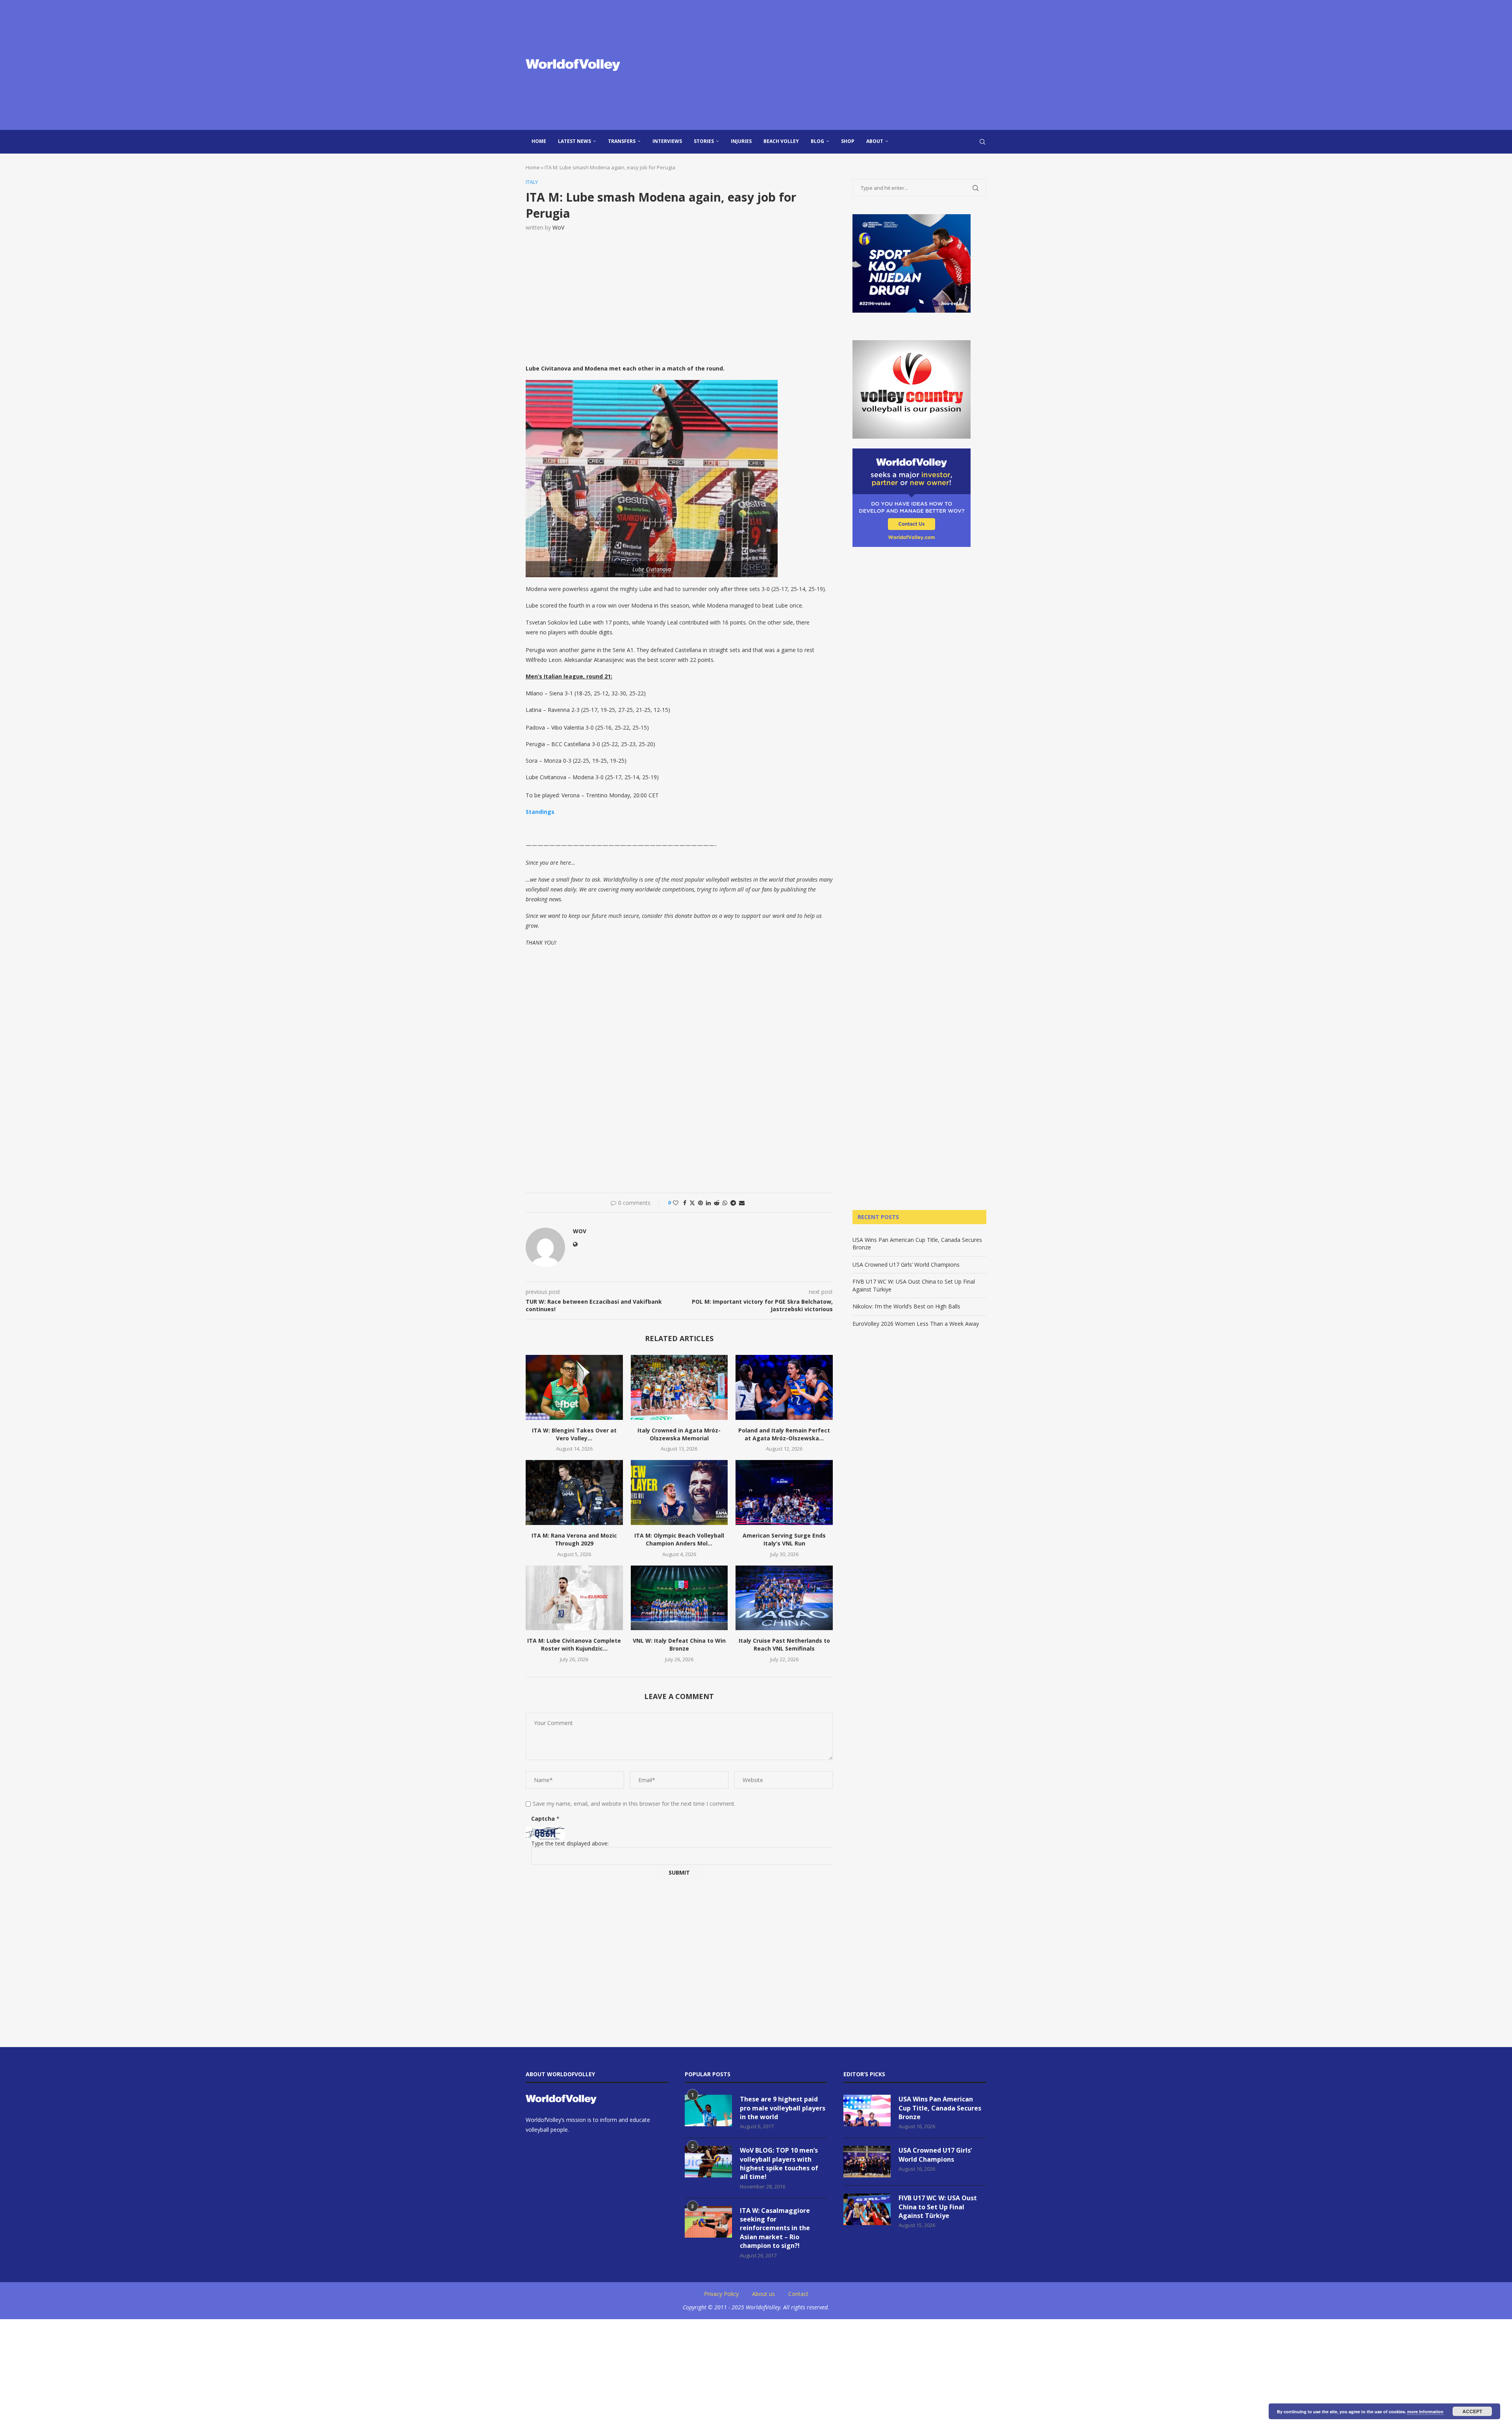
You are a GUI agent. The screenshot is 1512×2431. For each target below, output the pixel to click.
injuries (741, 141)
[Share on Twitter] (692, 1203)
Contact (798, 2294)
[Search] (982, 142)
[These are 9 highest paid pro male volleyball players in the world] (708, 2110)
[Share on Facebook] (685, 1203)
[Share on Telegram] (733, 1203)
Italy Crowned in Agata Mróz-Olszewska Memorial (679, 1434)
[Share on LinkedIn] (708, 1203)
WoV (558, 227)
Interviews (667, 141)
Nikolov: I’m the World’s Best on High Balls (906, 1306)
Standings (540, 812)
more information (1425, 2412)
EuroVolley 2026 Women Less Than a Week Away (916, 1324)
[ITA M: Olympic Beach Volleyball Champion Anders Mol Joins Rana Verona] (679, 1492)
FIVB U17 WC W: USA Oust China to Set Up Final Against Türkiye (938, 2207)
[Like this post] (676, 1203)
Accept (1472, 2411)
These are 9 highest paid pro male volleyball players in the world (783, 2108)
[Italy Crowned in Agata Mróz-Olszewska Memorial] (679, 1387)
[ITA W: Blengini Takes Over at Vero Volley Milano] (574, 1387)
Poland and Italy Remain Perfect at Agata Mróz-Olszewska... (784, 1434)
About (875, 141)
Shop (848, 141)
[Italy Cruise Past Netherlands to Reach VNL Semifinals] (784, 1598)
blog (817, 141)
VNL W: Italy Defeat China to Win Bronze (679, 1644)
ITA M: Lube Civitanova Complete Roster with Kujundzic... (574, 1644)
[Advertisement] (835, 65)
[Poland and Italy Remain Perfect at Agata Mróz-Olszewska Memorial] (784, 1387)
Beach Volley (781, 141)
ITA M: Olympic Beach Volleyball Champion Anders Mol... (679, 1539)
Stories (704, 141)
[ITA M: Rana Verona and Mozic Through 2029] (574, 1492)
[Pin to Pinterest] (700, 1203)
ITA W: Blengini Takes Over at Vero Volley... (574, 1434)
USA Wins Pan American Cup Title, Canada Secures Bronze (940, 2108)
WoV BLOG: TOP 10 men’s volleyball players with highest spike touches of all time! (779, 2163)
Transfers (622, 141)
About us (763, 2294)
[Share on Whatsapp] (725, 1203)
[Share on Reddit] (717, 1203)
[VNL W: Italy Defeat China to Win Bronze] (679, 1598)
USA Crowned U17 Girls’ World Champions (906, 1265)
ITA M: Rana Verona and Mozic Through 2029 (574, 1539)
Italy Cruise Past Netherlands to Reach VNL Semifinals (784, 1644)
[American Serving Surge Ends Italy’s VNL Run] (784, 1492)
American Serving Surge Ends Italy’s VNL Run (784, 1539)
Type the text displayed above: (570, 1843)
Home (539, 141)
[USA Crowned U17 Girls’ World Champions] (867, 2162)
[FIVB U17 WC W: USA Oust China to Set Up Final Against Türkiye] (867, 2209)
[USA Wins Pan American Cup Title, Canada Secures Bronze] (867, 2110)
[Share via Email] (742, 1203)
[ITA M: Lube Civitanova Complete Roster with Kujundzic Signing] (574, 1598)
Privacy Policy (721, 2294)
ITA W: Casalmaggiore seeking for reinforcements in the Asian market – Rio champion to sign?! (775, 2228)
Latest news (574, 141)
